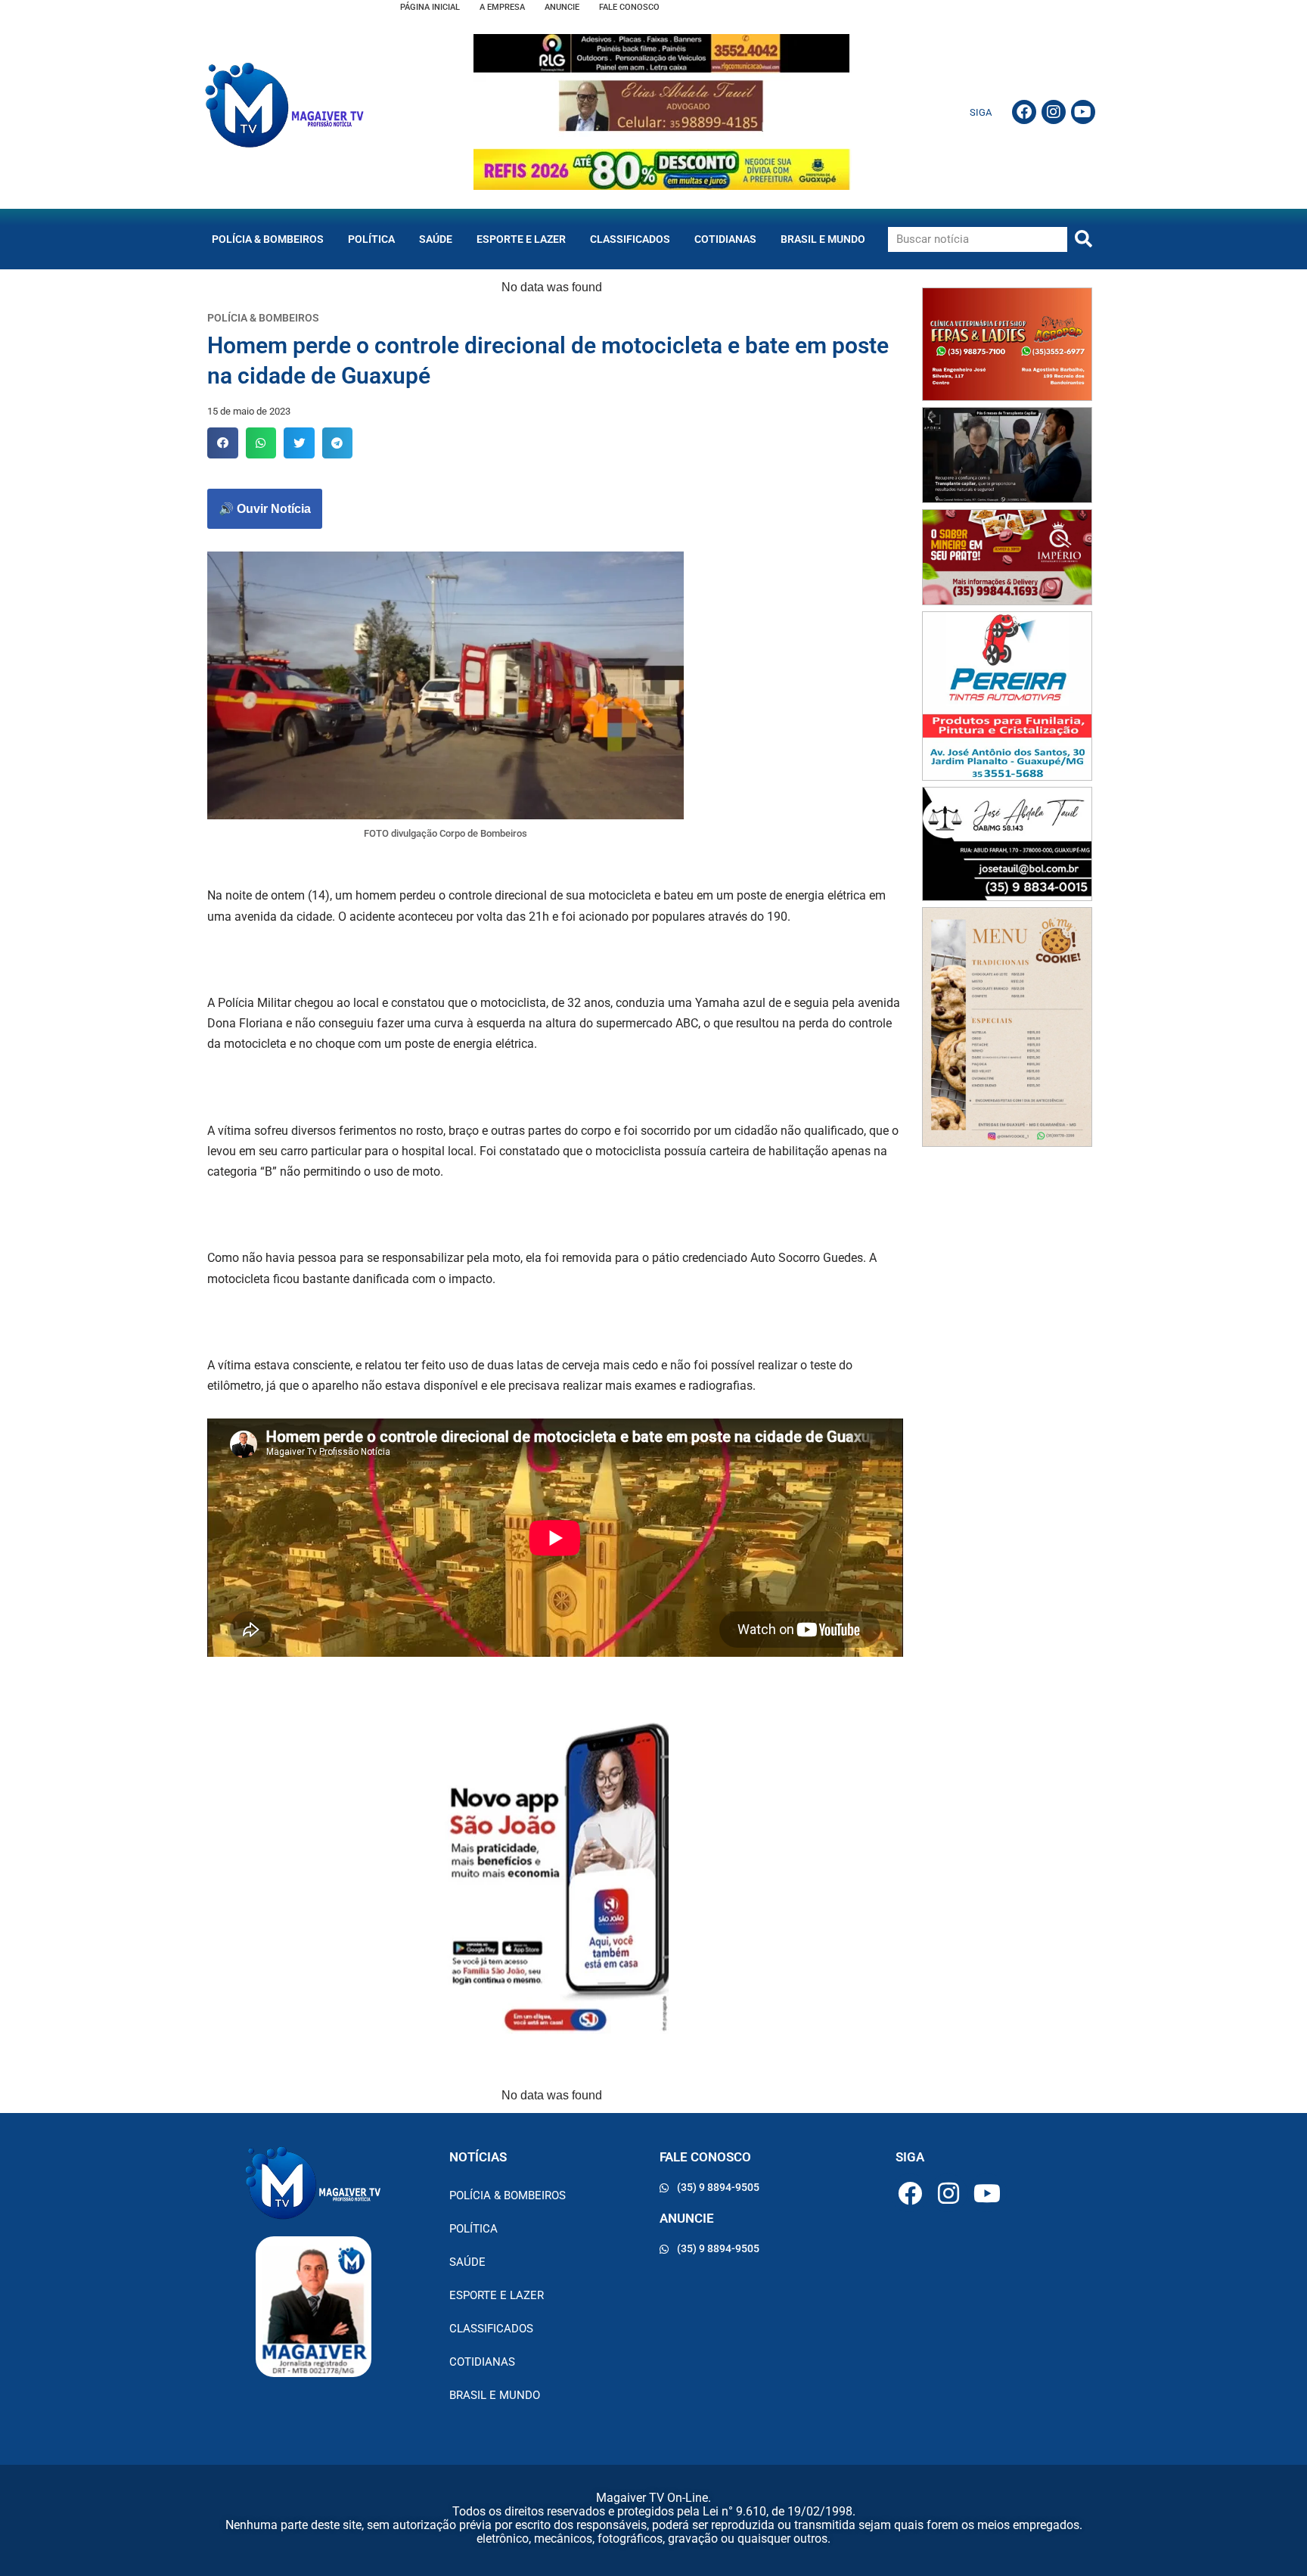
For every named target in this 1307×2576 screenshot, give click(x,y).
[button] (223, 443)
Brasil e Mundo (823, 239)
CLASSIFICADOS (630, 239)
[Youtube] (1083, 112)
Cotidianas (725, 239)
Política (371, 239)
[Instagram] (1054, 112)
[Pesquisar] (1083, 239)
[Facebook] (1024, 112)
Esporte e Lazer (521, 239)
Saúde (436, 239)
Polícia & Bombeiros (268, 239)
